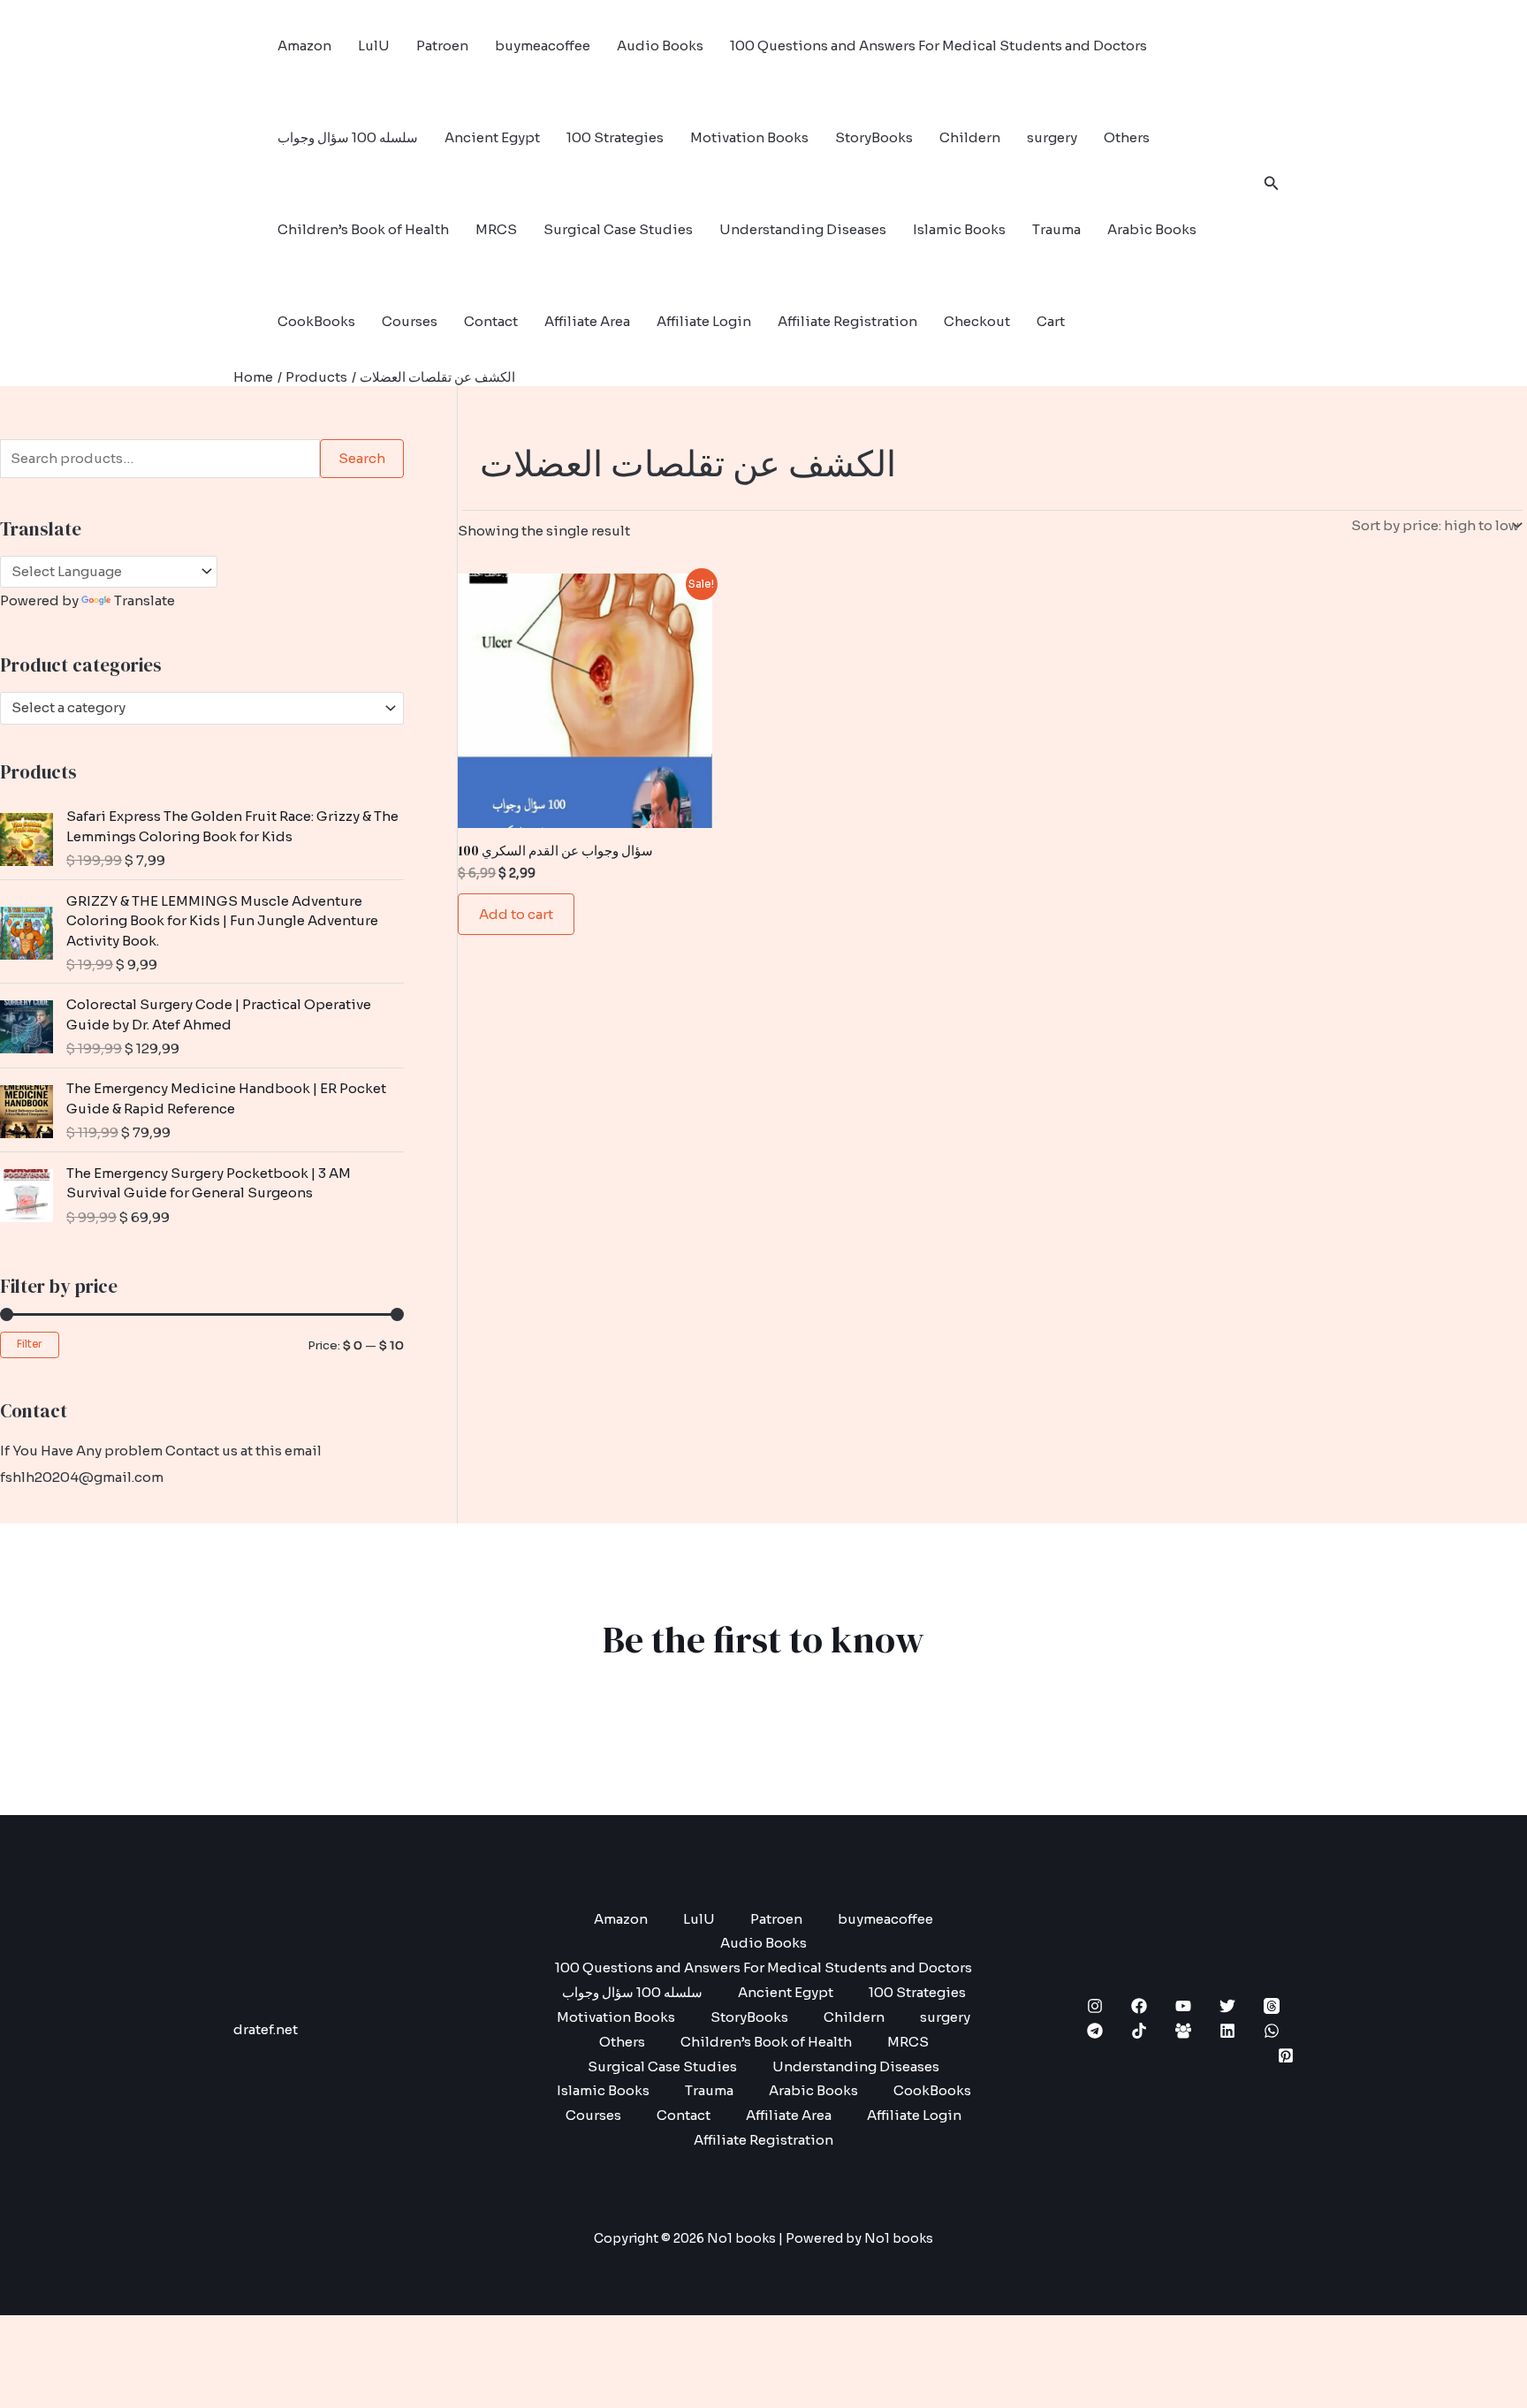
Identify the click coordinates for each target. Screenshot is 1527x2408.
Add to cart (516, 914)
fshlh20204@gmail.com (82, 1477)
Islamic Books (959, 229)
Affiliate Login (704, 321)
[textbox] (194, 708)
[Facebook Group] (1183, 2031)
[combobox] (202, 708)
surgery (1052, 137)
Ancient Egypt (492, 137)
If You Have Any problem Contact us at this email (161, 1451)
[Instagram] (1095, 2006)
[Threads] (1272, 2006)
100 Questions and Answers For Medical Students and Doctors (938, 46)
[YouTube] (1183, 2006)
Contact (491, 321)
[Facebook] (1139, 2006)
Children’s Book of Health (363, 229)
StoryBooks (874, 137)
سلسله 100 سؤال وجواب (348, 137)
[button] (1272, 184)
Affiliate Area (587, 321)
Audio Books (660, 46)
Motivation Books (749, 137)
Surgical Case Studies (618, 229)
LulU (374, 46)
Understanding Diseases (803, 229)
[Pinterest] (1286, 2055)
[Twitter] (1227, 2006)
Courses (410, 321)
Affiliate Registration (847, 321)
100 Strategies (615, 137)
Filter (30, 1344)
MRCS (496, 229)
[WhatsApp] (1272, 2031)
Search (362, 458)
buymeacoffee (543, 46)
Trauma (1056, 229)
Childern (970, 137)
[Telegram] (1095, 2031)
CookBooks (316, 321)
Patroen (442, 46)
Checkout (977, 321)
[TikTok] (1139, 2031)
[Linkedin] (1227, 2031)
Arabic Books (1152, 229)
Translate (144, 600)
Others (1127, 137)
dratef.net (266, 2029)
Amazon (304, 46)
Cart (1051, 321)
